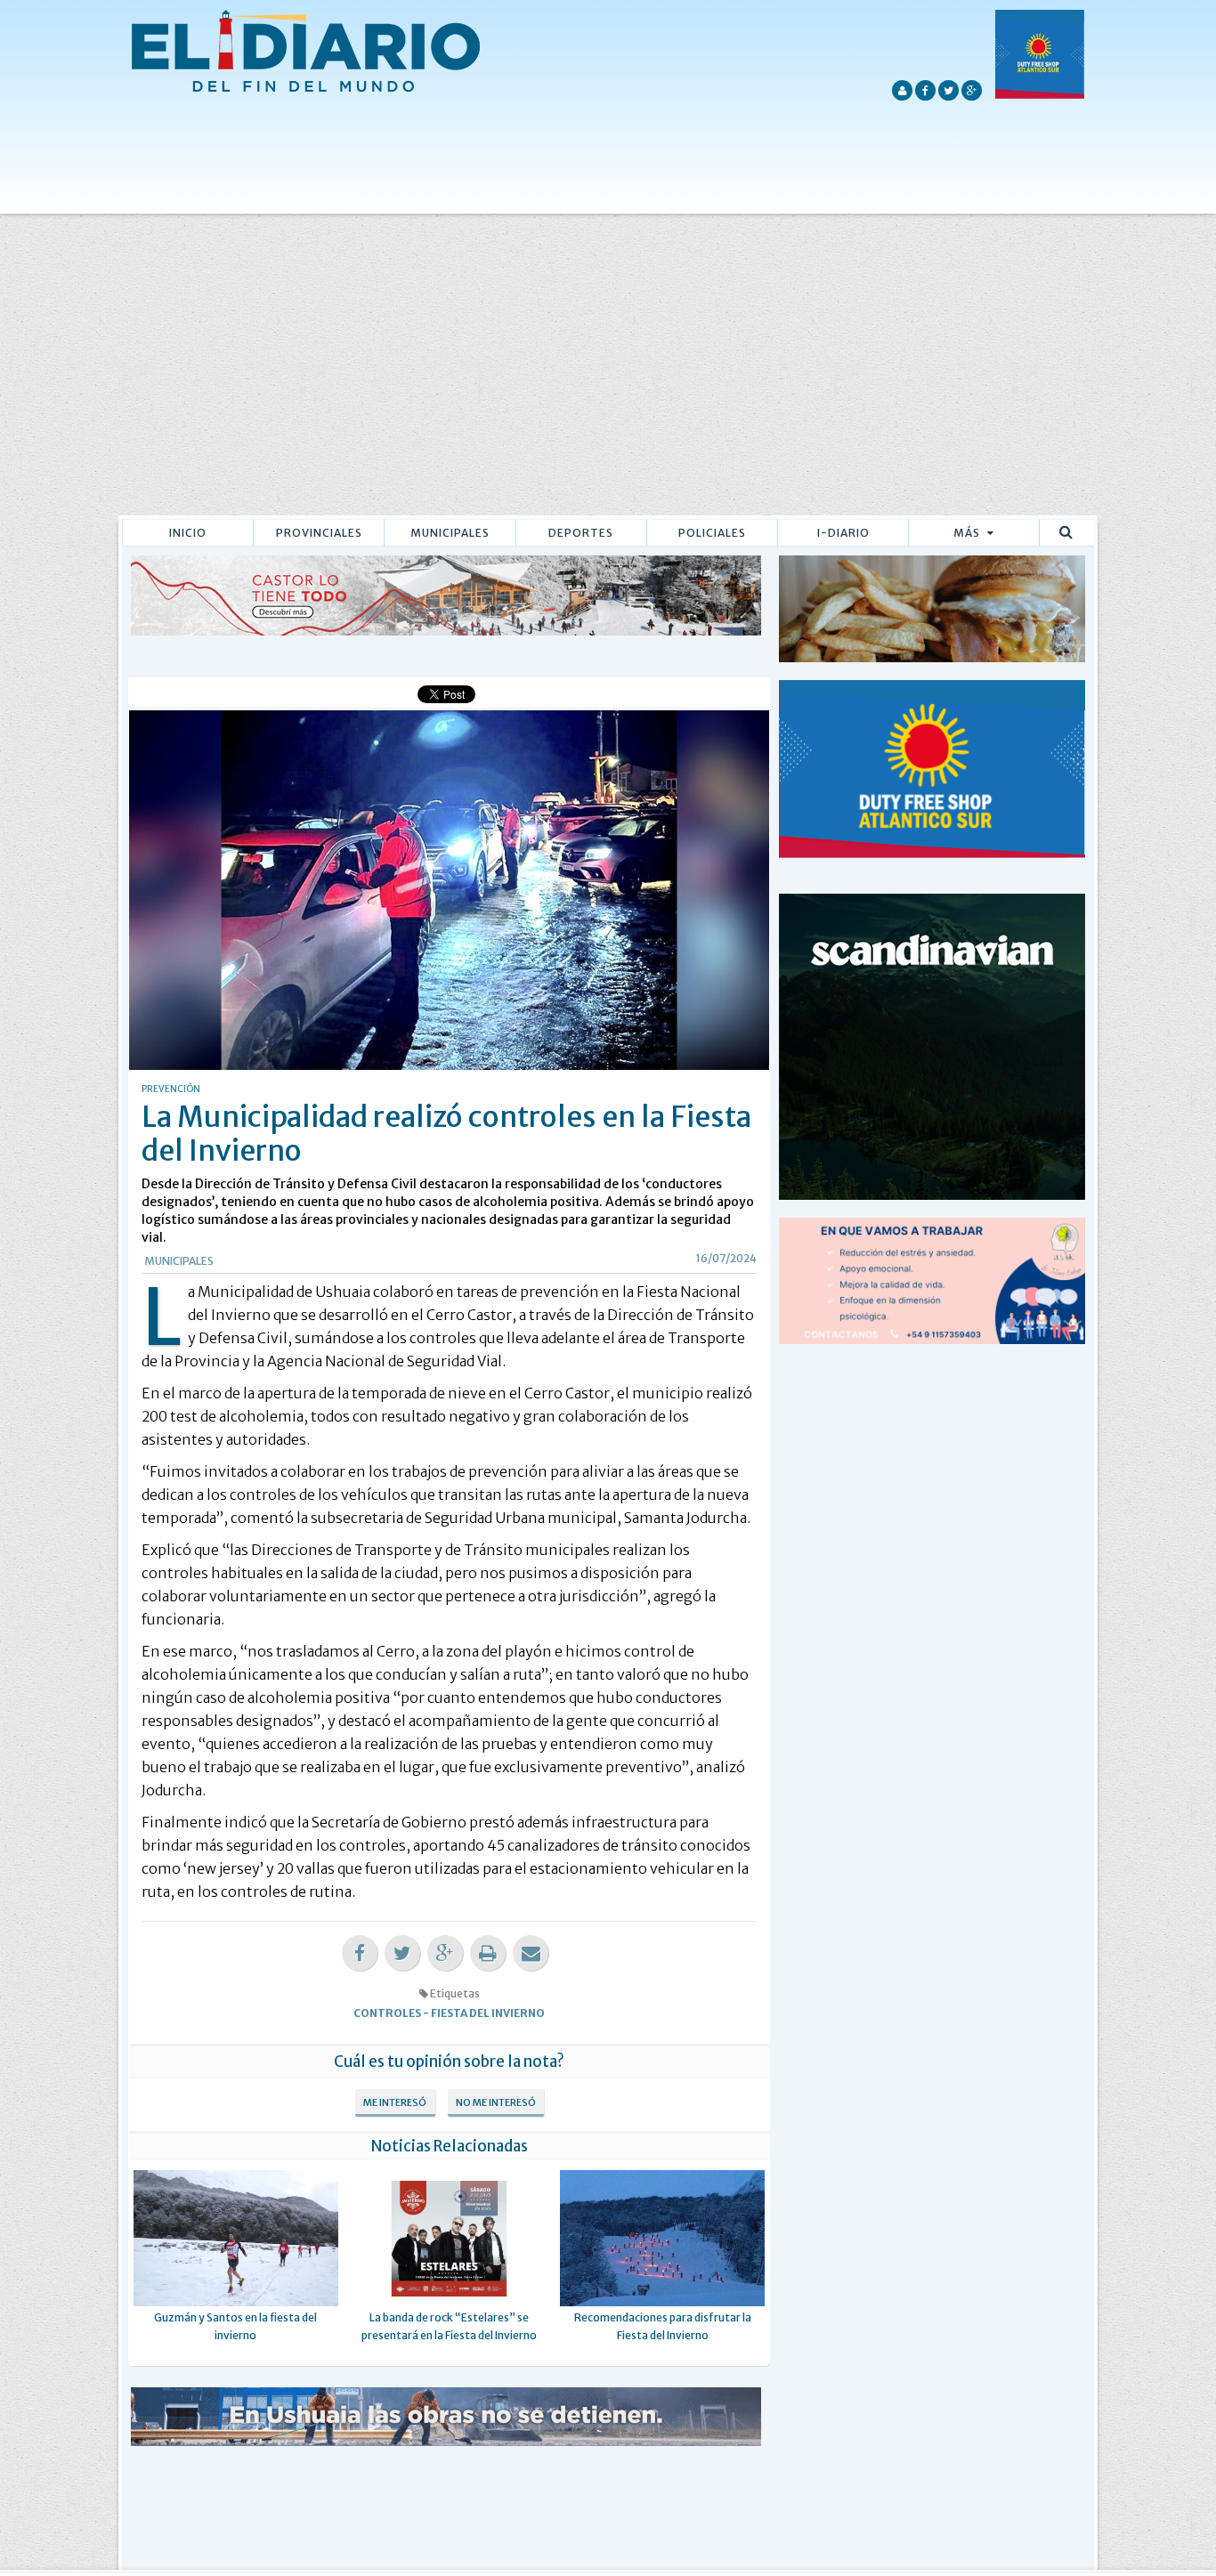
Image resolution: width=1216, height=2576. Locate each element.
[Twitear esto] (402, 1953)
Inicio (188, 533)
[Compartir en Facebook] (360, 1953)
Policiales (712, 533)
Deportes (581, 533)
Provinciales (319, 533)
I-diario (843, 533)
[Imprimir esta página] (488, 1953)
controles (387, 2013)
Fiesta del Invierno (488, 2013)
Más (968, 533)
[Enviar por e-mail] (531, 1953)
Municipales (450, 533)
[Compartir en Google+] (445, 1953)
